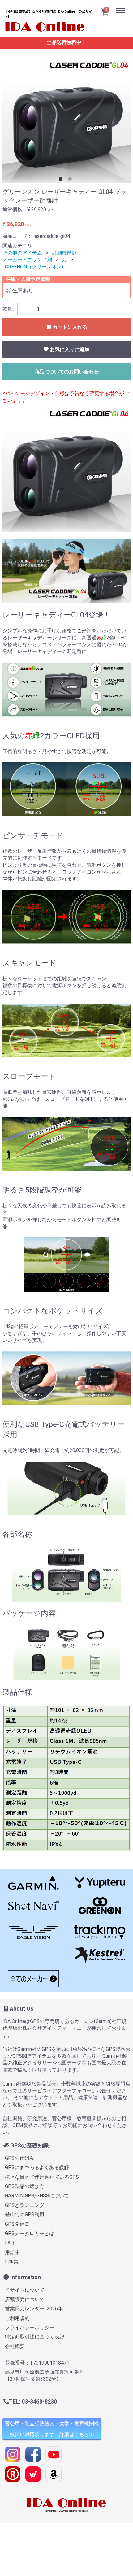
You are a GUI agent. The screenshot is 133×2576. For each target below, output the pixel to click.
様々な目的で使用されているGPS (42, 2177)
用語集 (12, 2252)
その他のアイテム (22, 253)
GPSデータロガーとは (30, 2233)
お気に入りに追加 (69, 349)
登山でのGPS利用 (25, 2214)
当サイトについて (25, 2290)
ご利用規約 (17, 2318)
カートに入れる (69, 327)
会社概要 (15, 2346)
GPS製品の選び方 (25, 2186)
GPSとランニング (25, 2205)
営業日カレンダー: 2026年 (34, 2309)
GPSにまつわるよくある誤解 (37, 2167)
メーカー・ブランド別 (27, 260)
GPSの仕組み (20, 2158)
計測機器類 (64, 253)
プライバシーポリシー (30, 2328)
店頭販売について (25, 2299)
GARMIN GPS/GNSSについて (37, 2196)
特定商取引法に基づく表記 (35, 2337)
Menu (122, 3)
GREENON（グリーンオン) (34, 267)
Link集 (12, 2262)
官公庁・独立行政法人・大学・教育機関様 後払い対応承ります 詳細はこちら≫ (52, 2429)
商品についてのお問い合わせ (66, 372)
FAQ (9, 2243)
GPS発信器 (17, 2224)
